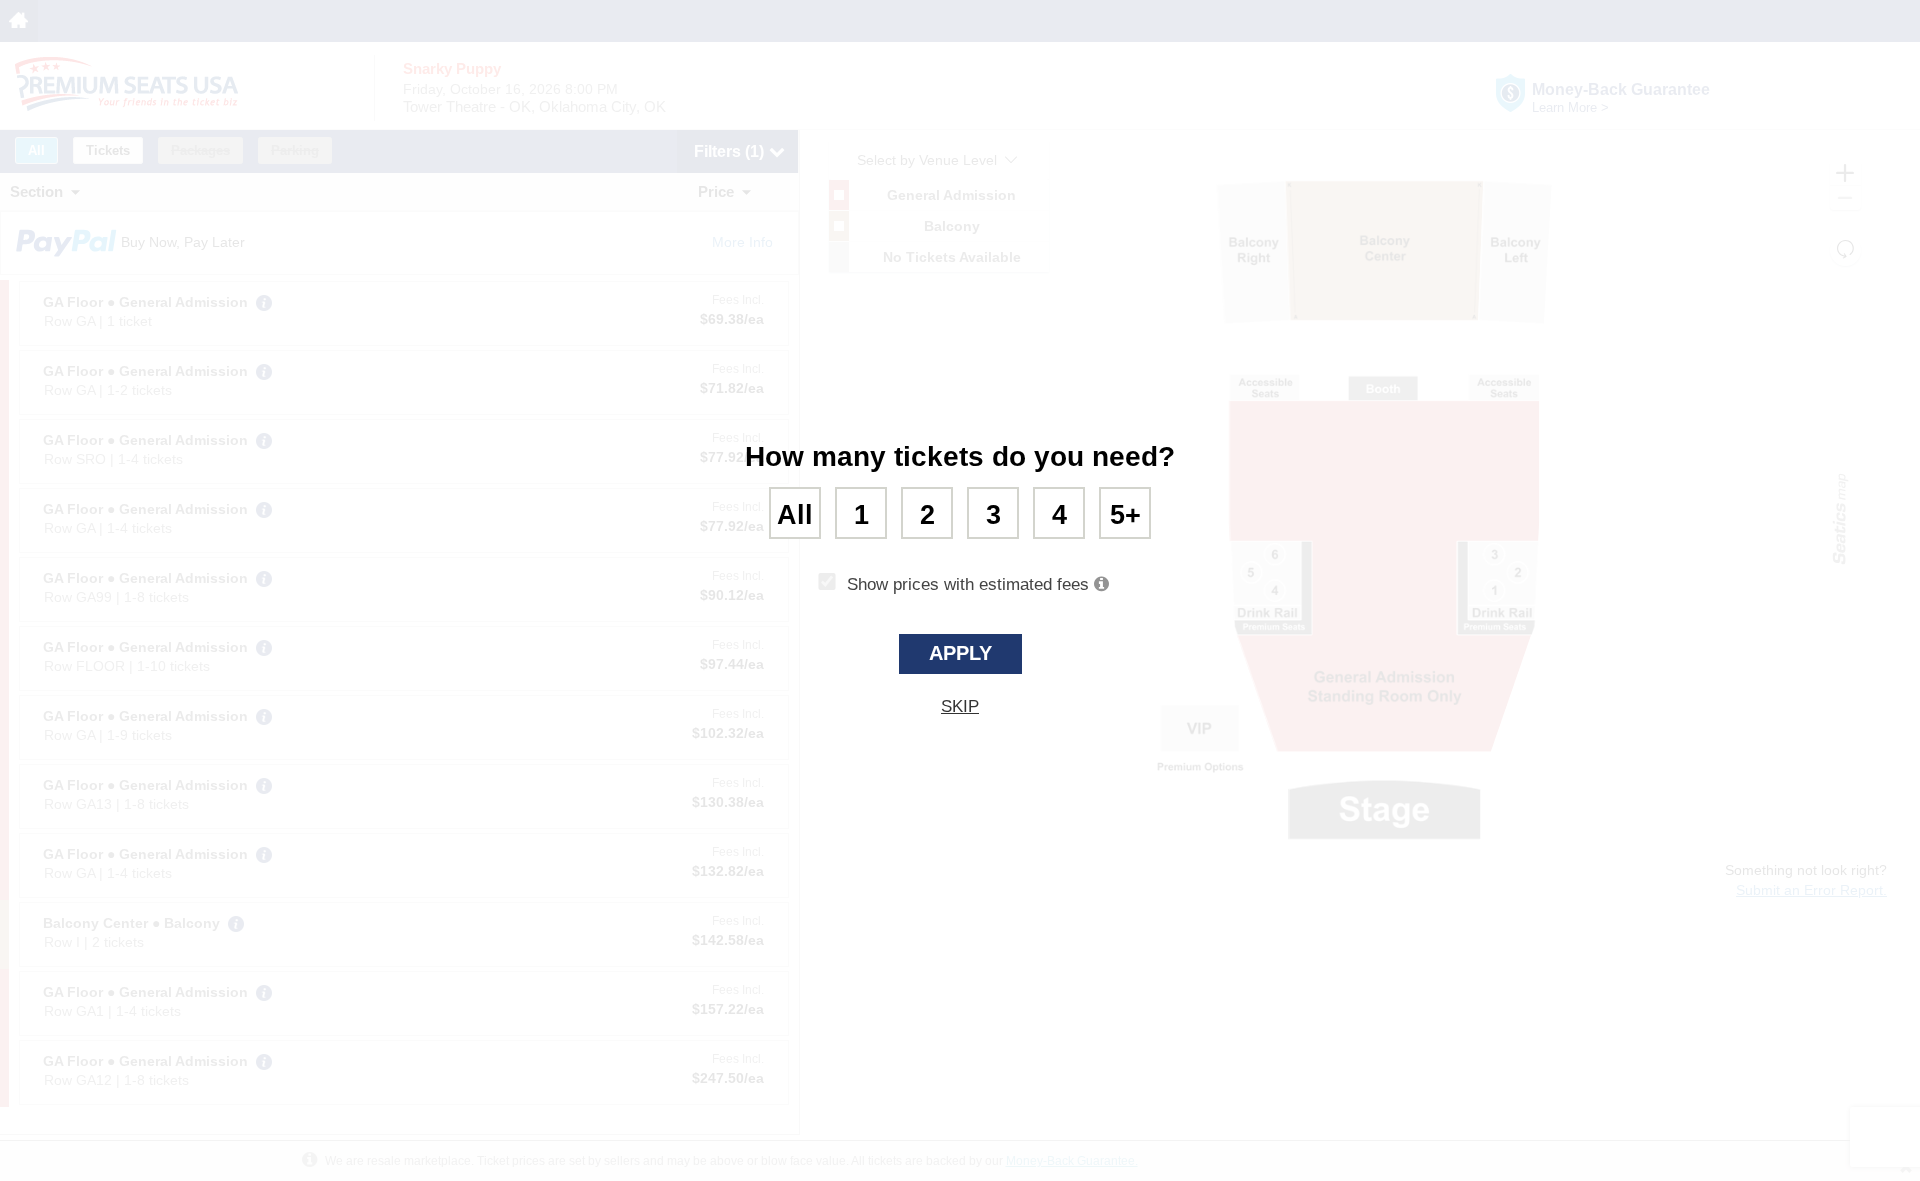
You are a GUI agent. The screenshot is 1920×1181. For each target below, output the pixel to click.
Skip (960, 706)
